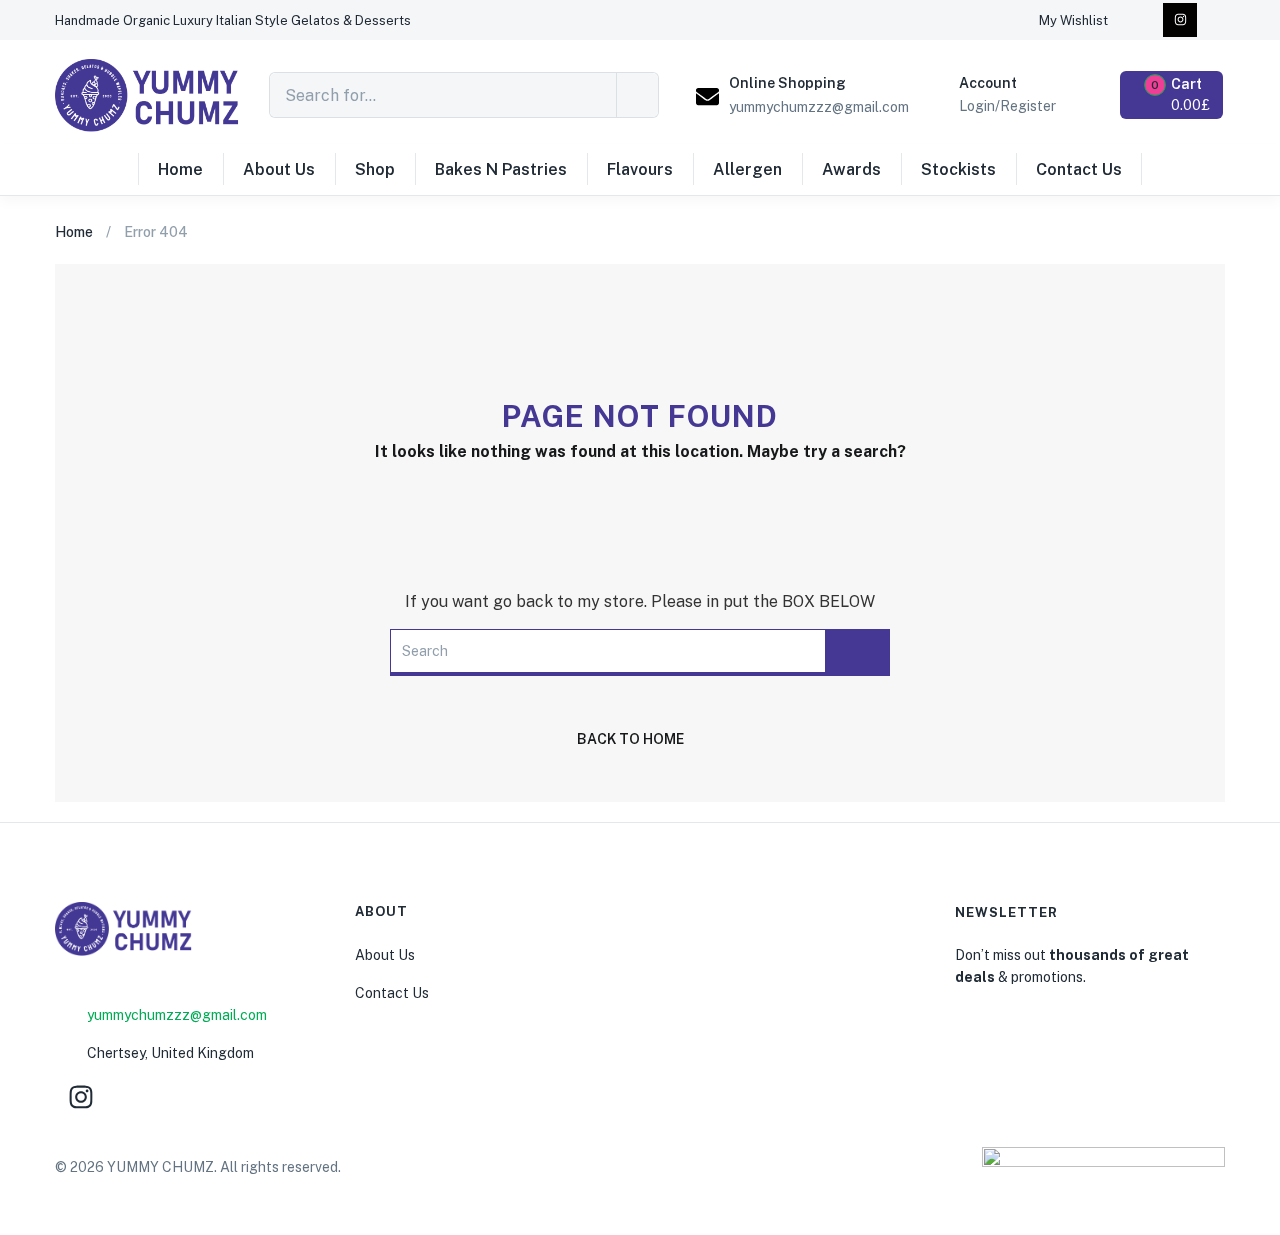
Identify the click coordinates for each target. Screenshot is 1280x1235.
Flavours (640, 169)
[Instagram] (1180, 20)
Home (180, 169)
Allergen (747, 169)
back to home (630, 739)
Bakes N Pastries (501, 169)
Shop (375, 169)
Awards (851, 169)
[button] (233, 20)
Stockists (958, 169)
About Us (279, 169)
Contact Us (1079, 169)
